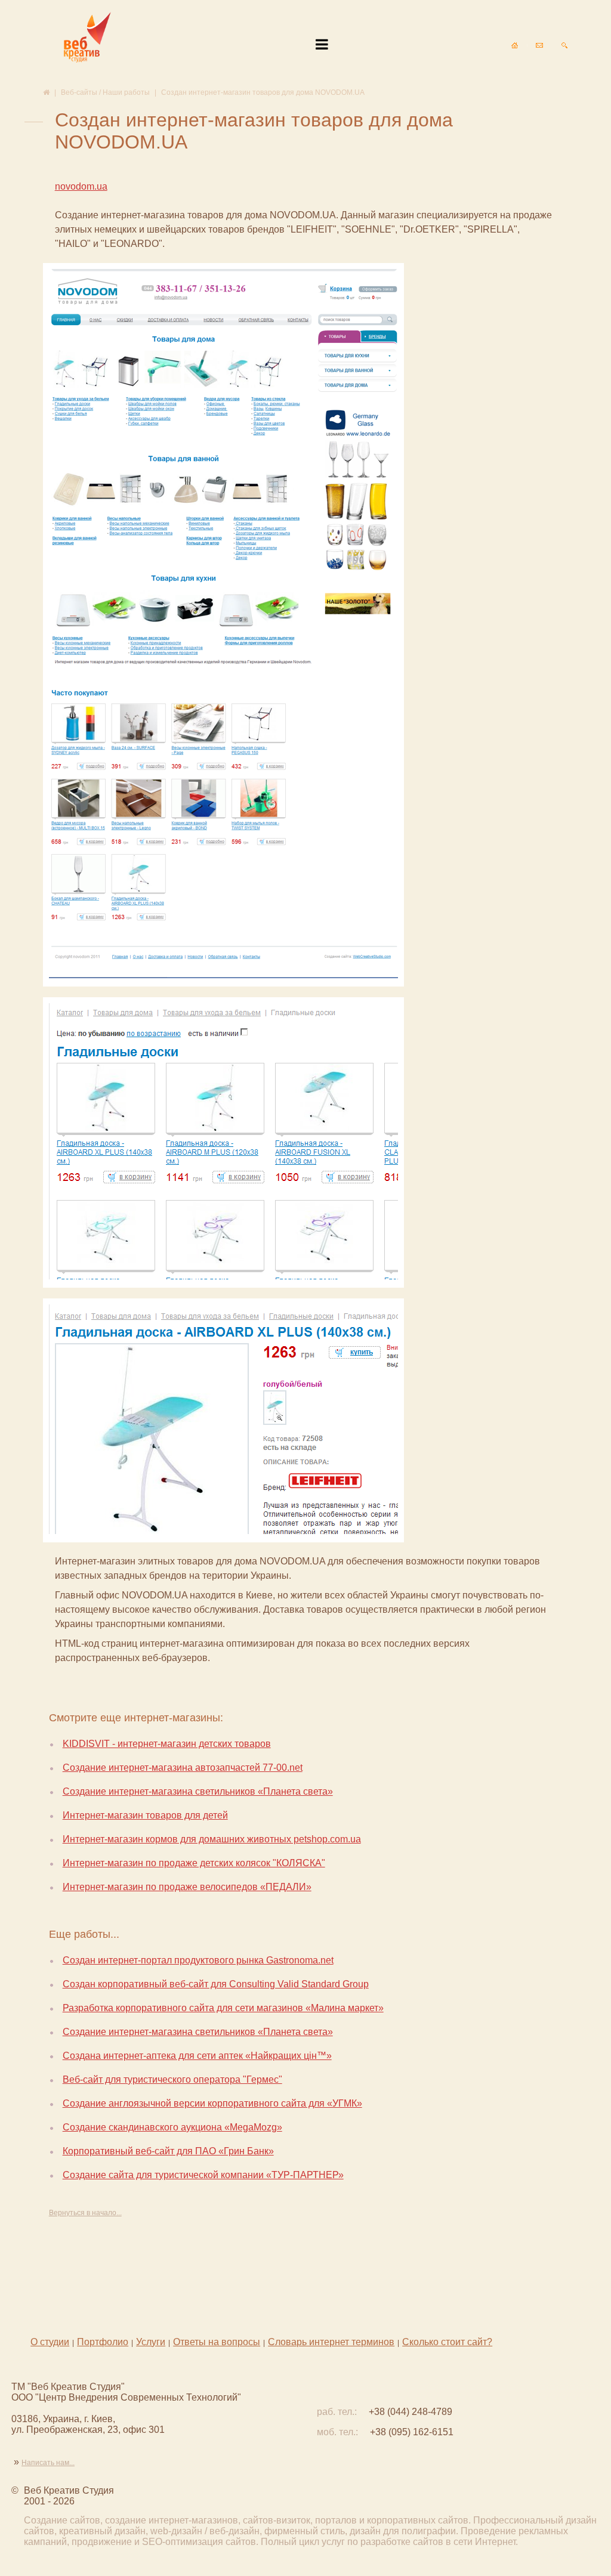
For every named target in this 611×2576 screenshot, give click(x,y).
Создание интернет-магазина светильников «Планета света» (198, 1791)
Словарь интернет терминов (331, 2342)
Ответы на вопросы (217, 2342)
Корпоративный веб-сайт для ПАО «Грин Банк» (168, 2151)
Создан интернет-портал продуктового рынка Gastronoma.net (198, 1960)
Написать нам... (48, 2463)
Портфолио (103, 2342)
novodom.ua (81, 186)
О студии (50, 2342)
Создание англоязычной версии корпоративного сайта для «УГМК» (212, 2103)
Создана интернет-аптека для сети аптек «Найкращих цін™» (197, 2056)
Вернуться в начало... (85, 2213)
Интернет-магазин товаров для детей (145, 1815)
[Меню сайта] (322, 45)
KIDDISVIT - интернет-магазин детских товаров (167, 1744)
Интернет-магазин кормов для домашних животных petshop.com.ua (212, 1839)
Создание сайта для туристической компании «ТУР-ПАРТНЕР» (203, 2175)
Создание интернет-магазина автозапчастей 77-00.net (183, 1768)
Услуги (151, 2342)
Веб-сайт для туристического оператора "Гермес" (172, 2079)
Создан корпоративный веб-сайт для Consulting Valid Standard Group (216, 1984)
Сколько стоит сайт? (447, 2342)
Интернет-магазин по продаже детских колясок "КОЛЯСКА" (194, 1863)
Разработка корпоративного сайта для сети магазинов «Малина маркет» (223, 2008)
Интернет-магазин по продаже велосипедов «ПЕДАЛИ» (187, 1887)
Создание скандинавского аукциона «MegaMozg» (172, 2127)
